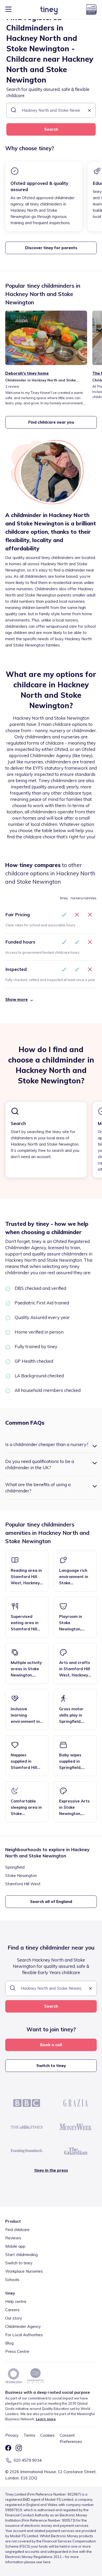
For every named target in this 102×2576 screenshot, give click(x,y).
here (47, 2562)
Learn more (46, 2419)
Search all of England (51, 1902)
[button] (89, 111)
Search (51, 129)
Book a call (51, 2045)
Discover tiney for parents (51, 248)
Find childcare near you (51, 422)
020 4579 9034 (28, 2460)
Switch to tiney (51, 2066)
